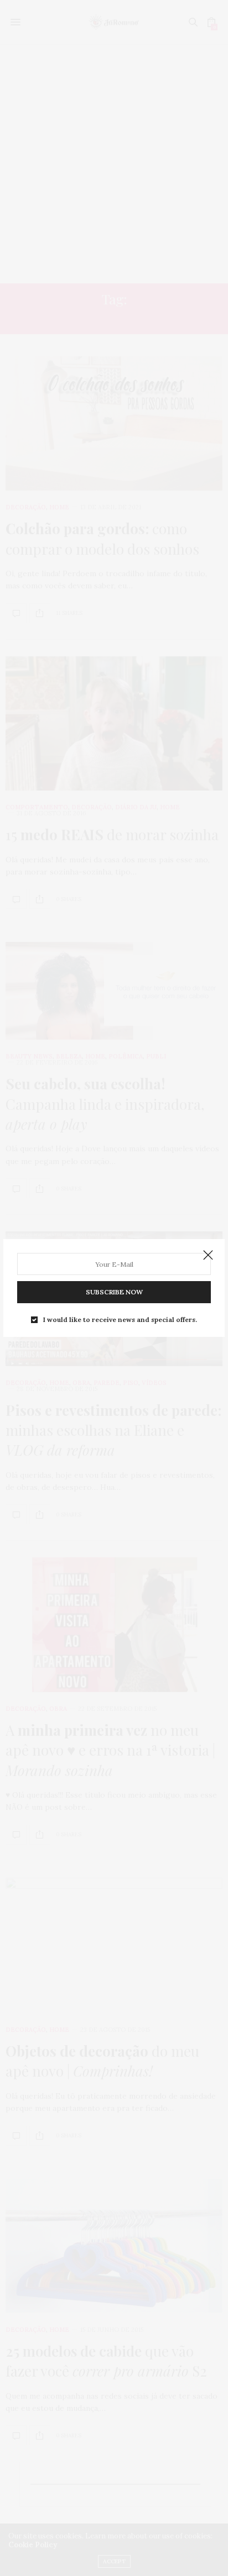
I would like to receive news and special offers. (120, 1320)
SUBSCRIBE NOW (114, 1292)
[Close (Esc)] (208, 1256)
